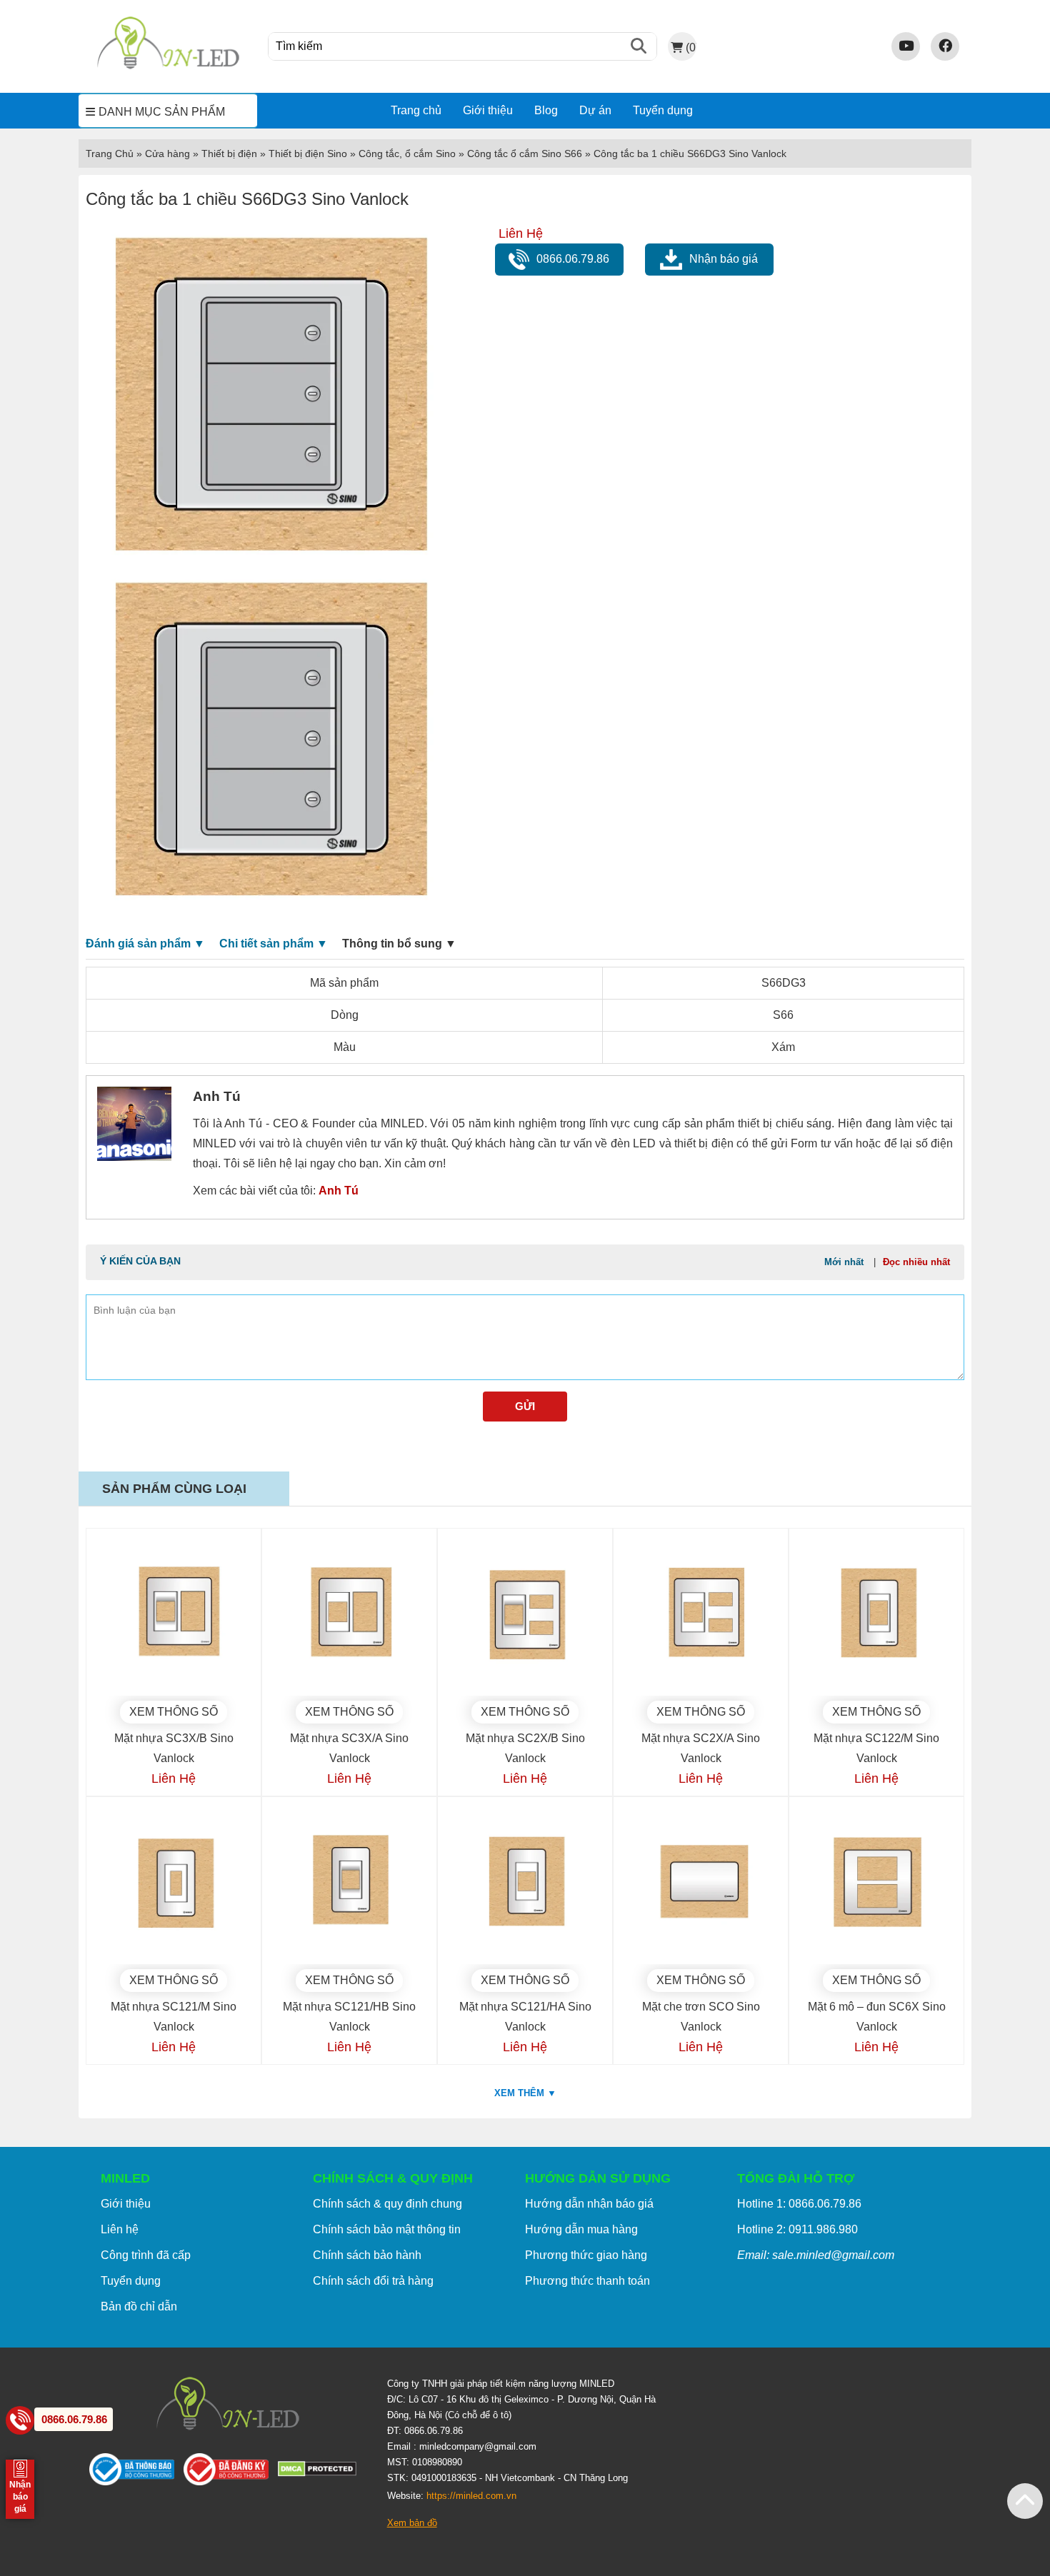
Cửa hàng (167, 154)
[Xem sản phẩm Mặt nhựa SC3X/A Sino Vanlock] (349, 1616)
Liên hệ (120, 2229)
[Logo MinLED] (168, 67)
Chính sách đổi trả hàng (373, 2281)
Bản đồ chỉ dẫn (139, 2306)
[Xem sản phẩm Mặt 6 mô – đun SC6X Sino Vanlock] (876, 1884)
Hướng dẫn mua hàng (581, 2229)
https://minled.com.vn (471, 2496)
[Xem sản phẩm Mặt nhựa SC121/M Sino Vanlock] (174, 1884)
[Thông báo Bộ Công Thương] (136, 2472)
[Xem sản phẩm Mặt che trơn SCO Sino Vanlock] (701, 1884)
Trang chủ (416, 110)
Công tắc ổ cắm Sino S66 (525, 154)
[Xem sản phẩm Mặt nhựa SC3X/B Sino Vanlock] (174, 1616)
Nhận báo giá (724, 259)
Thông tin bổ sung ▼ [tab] (399, 944)
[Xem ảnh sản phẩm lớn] (269, 396)
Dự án (595, 110)
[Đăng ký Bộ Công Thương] (231, 2472)
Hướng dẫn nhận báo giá (589, 2204)
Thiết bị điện (229, 154)
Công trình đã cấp (146, 2255)
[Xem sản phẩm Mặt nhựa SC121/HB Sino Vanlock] (349, 1884)
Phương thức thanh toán (587, 2281)
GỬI (525, 1406)
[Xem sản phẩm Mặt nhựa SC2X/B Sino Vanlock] (525, 1616)
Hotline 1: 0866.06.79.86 (799, 2204)
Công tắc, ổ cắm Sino (407, 154)
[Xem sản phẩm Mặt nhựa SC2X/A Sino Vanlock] (701, 1616)
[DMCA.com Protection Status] (322, 2472)
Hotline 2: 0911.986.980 (797, 2229)
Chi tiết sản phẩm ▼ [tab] (274, 944)
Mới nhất (844, 1262)
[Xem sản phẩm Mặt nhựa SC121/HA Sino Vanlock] (525, 1884)
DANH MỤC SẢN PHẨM (162, 112)
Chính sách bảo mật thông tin (387, 2229)
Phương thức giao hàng (586, 2255)
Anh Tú (339, 1191)
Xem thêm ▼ (525, 2093)
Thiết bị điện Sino (308, 154)
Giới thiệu (488, 110)
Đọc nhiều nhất (916, 1262)
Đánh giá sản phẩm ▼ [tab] (145, 944)
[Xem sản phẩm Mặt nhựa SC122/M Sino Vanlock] (876, 1616)
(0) (691, 47)
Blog (546, 110)
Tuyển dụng (663, 110)
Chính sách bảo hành (367, 2255)
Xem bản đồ (412, 2523)
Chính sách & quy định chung (387, 2204)
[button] (1025, 2501)
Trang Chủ (110, 154)
